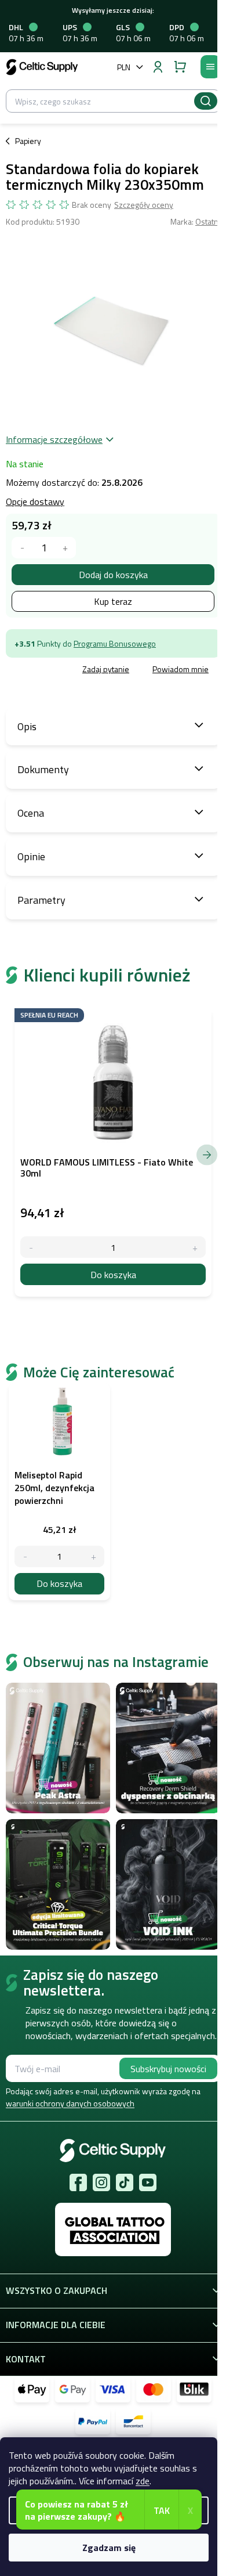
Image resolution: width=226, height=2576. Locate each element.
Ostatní (208, 221)
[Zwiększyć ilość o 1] (65, 548)
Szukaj (206, 101)
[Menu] (210, 67)
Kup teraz (113, 601)
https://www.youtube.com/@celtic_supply (148, 2182)
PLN (124, 67)
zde (143, 2481)
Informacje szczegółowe (54, 439)
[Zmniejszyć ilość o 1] (22, 548)
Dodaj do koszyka (113, 575)
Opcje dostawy (35, 502)
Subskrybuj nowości (168, 2069)
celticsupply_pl (101, 2182)
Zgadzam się (109, 2548)
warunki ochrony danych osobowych (70, 2103)
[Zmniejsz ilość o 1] (25, 1556)
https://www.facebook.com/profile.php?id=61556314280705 (78, 2182)
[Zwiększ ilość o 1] (94, 1556)
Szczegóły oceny (144, 205)
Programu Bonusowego (115, 643)
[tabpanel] (59, 1492)
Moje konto (158, 67)
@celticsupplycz (125, 2182)
